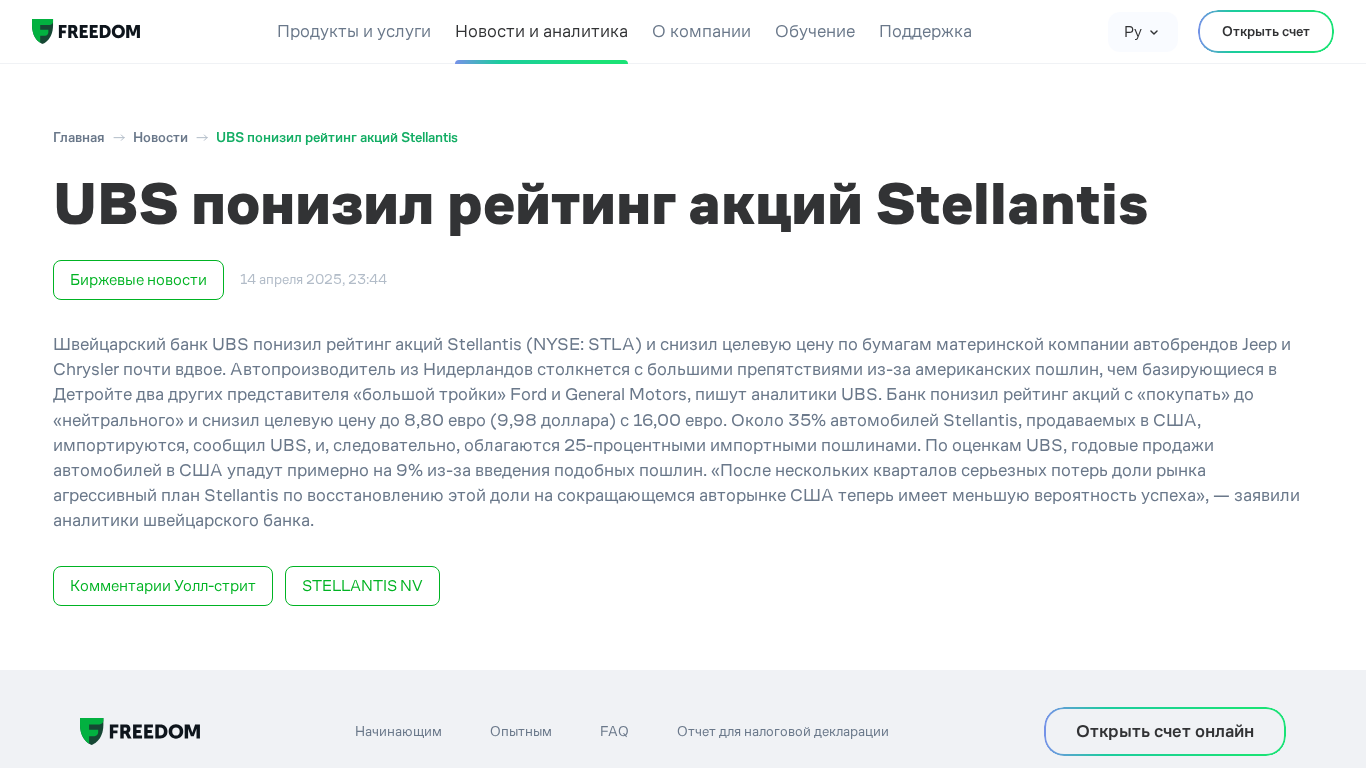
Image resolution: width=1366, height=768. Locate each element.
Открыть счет (1266, 31)
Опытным (521, 731)
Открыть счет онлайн (1165, 731)
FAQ (614, 731)
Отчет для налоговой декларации (783, 731)
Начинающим (398, 731)
